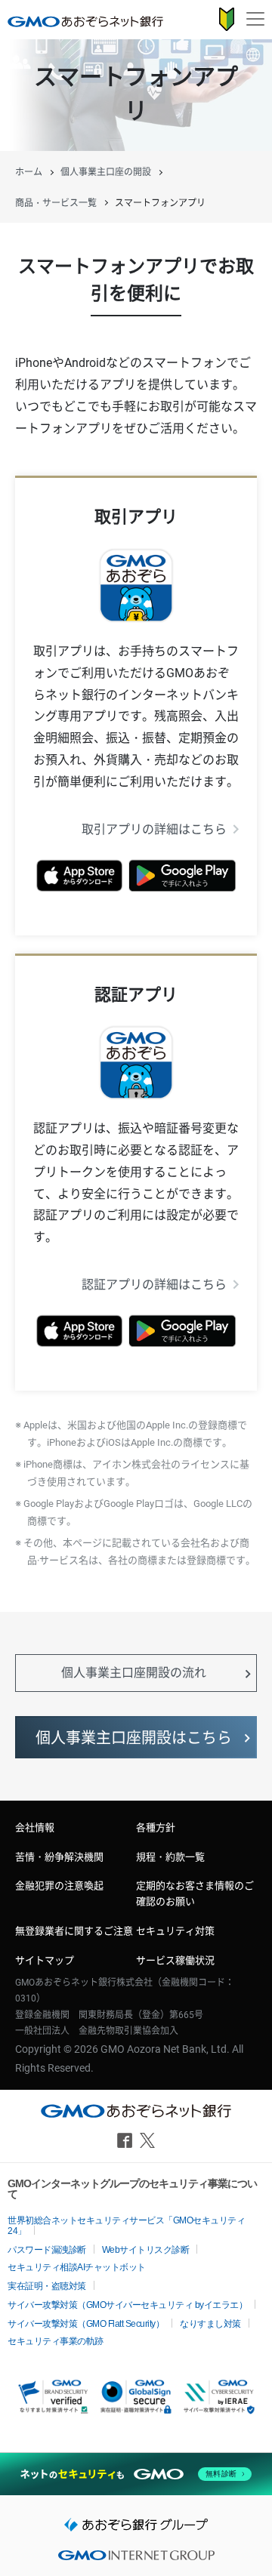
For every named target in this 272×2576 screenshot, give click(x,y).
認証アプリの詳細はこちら (154, 1285)
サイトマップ (45, 1960)
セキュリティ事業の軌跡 (56, 2341)
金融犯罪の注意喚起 (59, 1886)
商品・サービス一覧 (56, 203)
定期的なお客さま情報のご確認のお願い (195, 1893)
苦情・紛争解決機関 (59, 1857)
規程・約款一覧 (170, 1857)
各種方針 (156, 1827)
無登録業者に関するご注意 (74, 1931)
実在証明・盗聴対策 (47, 2286)
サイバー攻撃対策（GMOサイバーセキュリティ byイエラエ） (127, 2305)
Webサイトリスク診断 (146, 2250)
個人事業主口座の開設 (106, 172)
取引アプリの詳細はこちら (154, 829)
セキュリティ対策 (175, 1931)
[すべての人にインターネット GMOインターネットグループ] (136, 2560)
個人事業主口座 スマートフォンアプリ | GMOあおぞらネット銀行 (85, 21)
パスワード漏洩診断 (47, 2250)
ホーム (29, 172)
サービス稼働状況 (175, 1960)
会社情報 (35, 1827)
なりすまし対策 (210, 2324)
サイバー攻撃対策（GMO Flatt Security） (86, 2324)
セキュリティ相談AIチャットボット (77, 2267)
